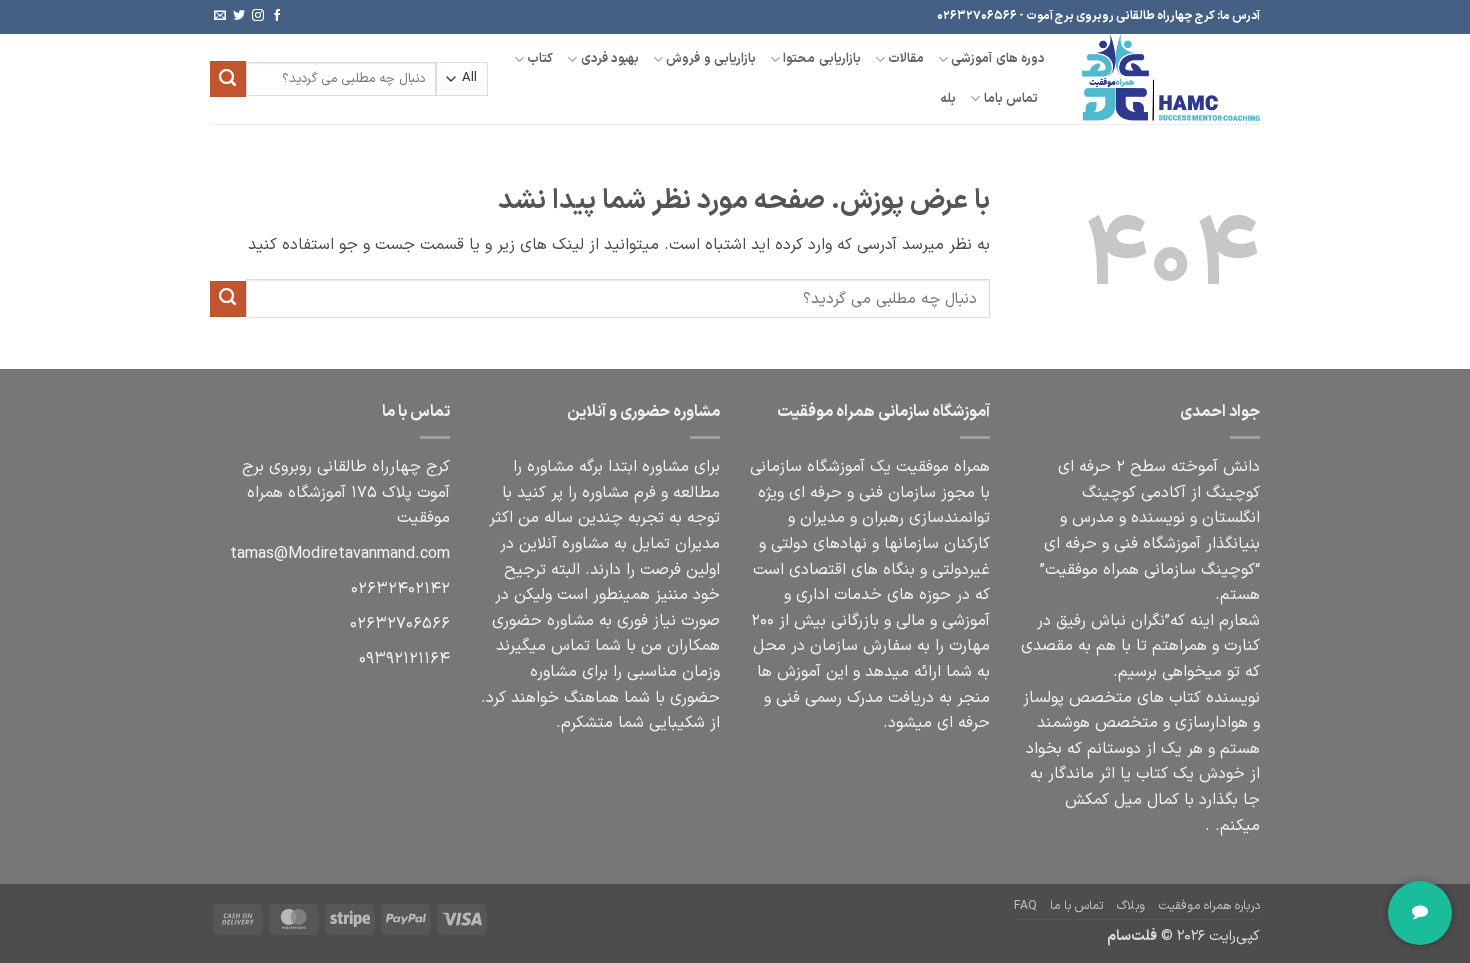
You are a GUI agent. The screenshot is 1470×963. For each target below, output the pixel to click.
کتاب (540, 58)
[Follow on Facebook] (277, 16)
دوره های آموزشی (998, 58)
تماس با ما (1076, 906)
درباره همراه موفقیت (1209, 906)
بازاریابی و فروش (711, 58)
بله (948, 98)
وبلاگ (1131, 906)
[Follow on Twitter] (239, 16)
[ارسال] (228, 79)
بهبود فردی (610, 58)
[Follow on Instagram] (258, 16)
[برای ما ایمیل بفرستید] (220, 16)
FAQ (1025, 906)
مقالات (906, 58)
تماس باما (1011, 98)
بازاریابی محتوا (821, 58)
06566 (400, 624)
